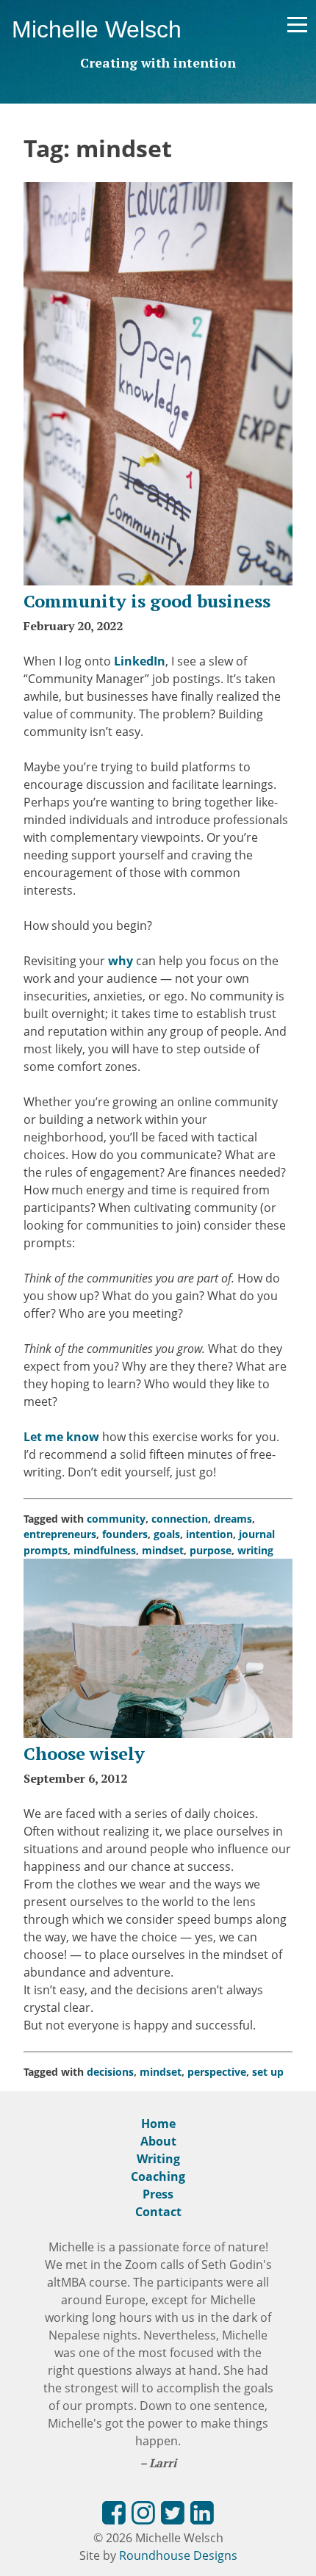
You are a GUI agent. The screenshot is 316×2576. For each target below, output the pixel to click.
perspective (217, 2072)
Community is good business (147, 601)
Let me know (61, 1437)
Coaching (158, 2176)
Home (158, 2124)
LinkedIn (140, 661)
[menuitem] (114, 2515)
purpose (211, 1550)
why (121, 961)
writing (255, 1550)
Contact (158, 2212)
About (158, 2141)
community (116, 1519)
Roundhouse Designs (178, 2555)
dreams (233, 1519)
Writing (158, 2159)
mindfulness (105, 1550)
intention (209, 1534)
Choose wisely (84, 1753)
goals (167, 1534)
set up (268, 2072)
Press (158, 2194)
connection (180, 1519)
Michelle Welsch (97, 29)
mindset (163, 1550)
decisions (110, 2072)
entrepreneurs (60, 1534)
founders (125, 1534)
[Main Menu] (297, 25)
